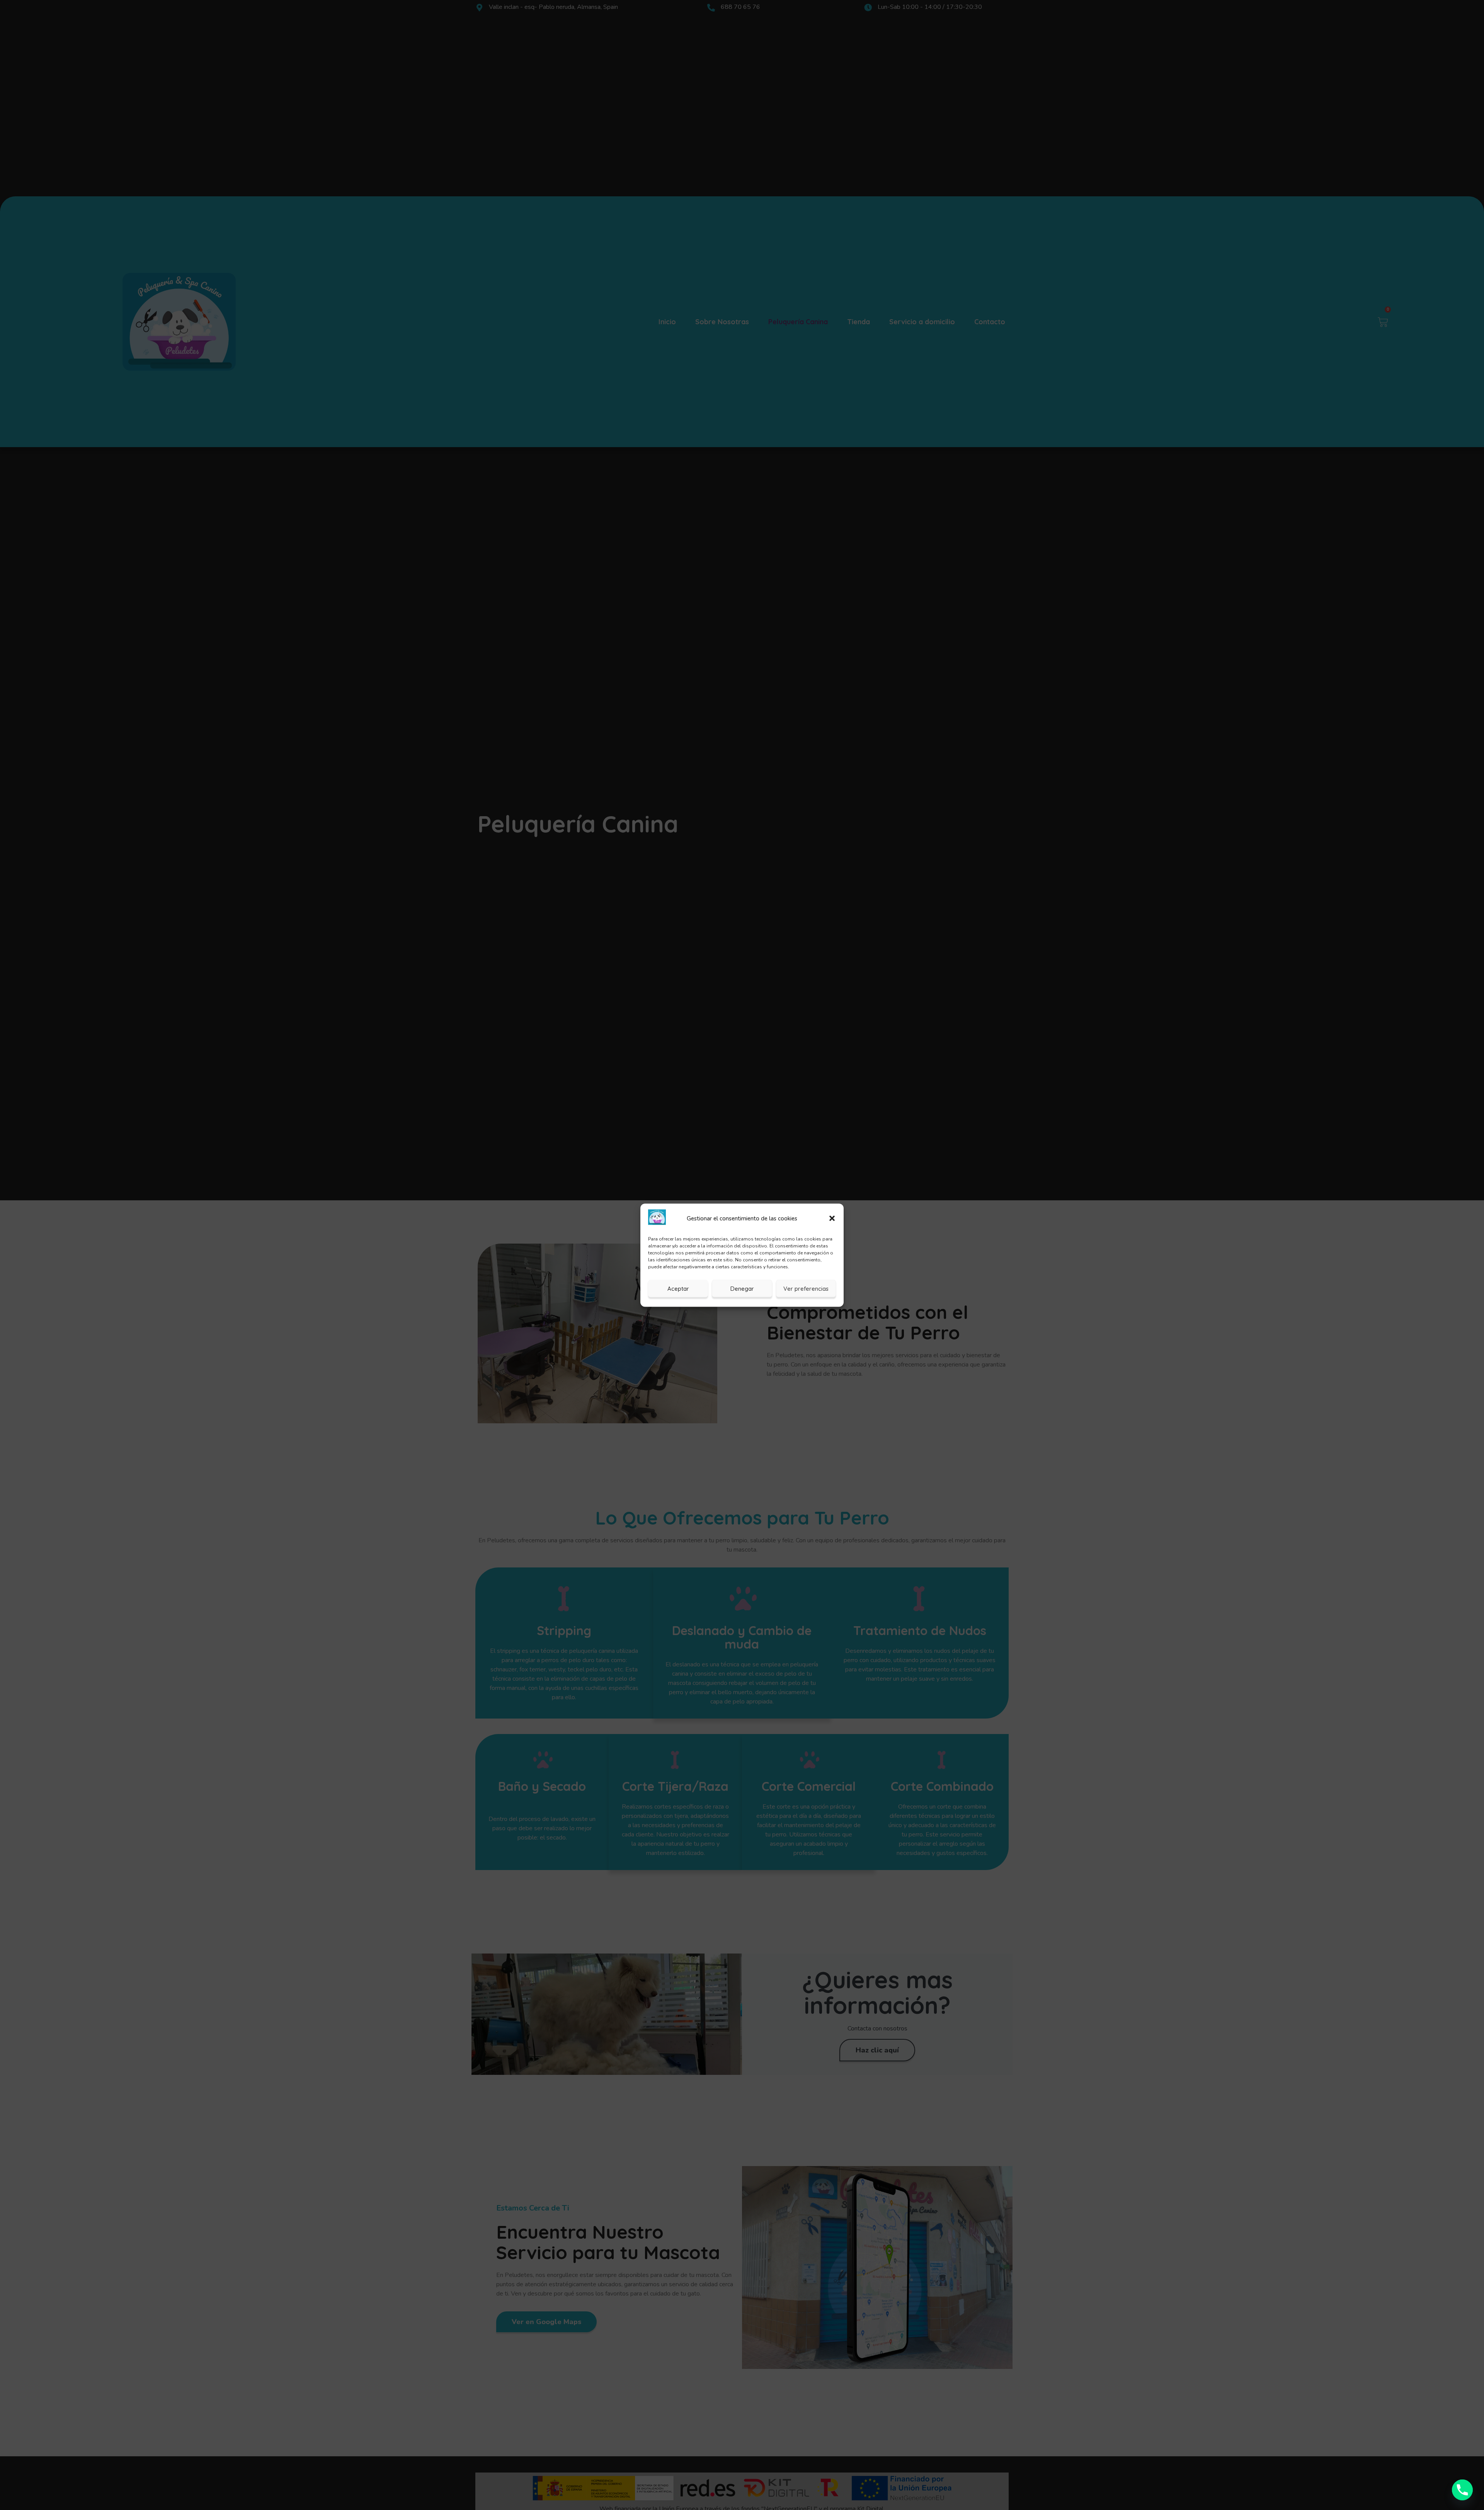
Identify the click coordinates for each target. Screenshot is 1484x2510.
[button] (832, 1218)
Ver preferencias (806, 1288)
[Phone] (1462, 2490)
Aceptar (678, 1288)
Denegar (742, 1288)
